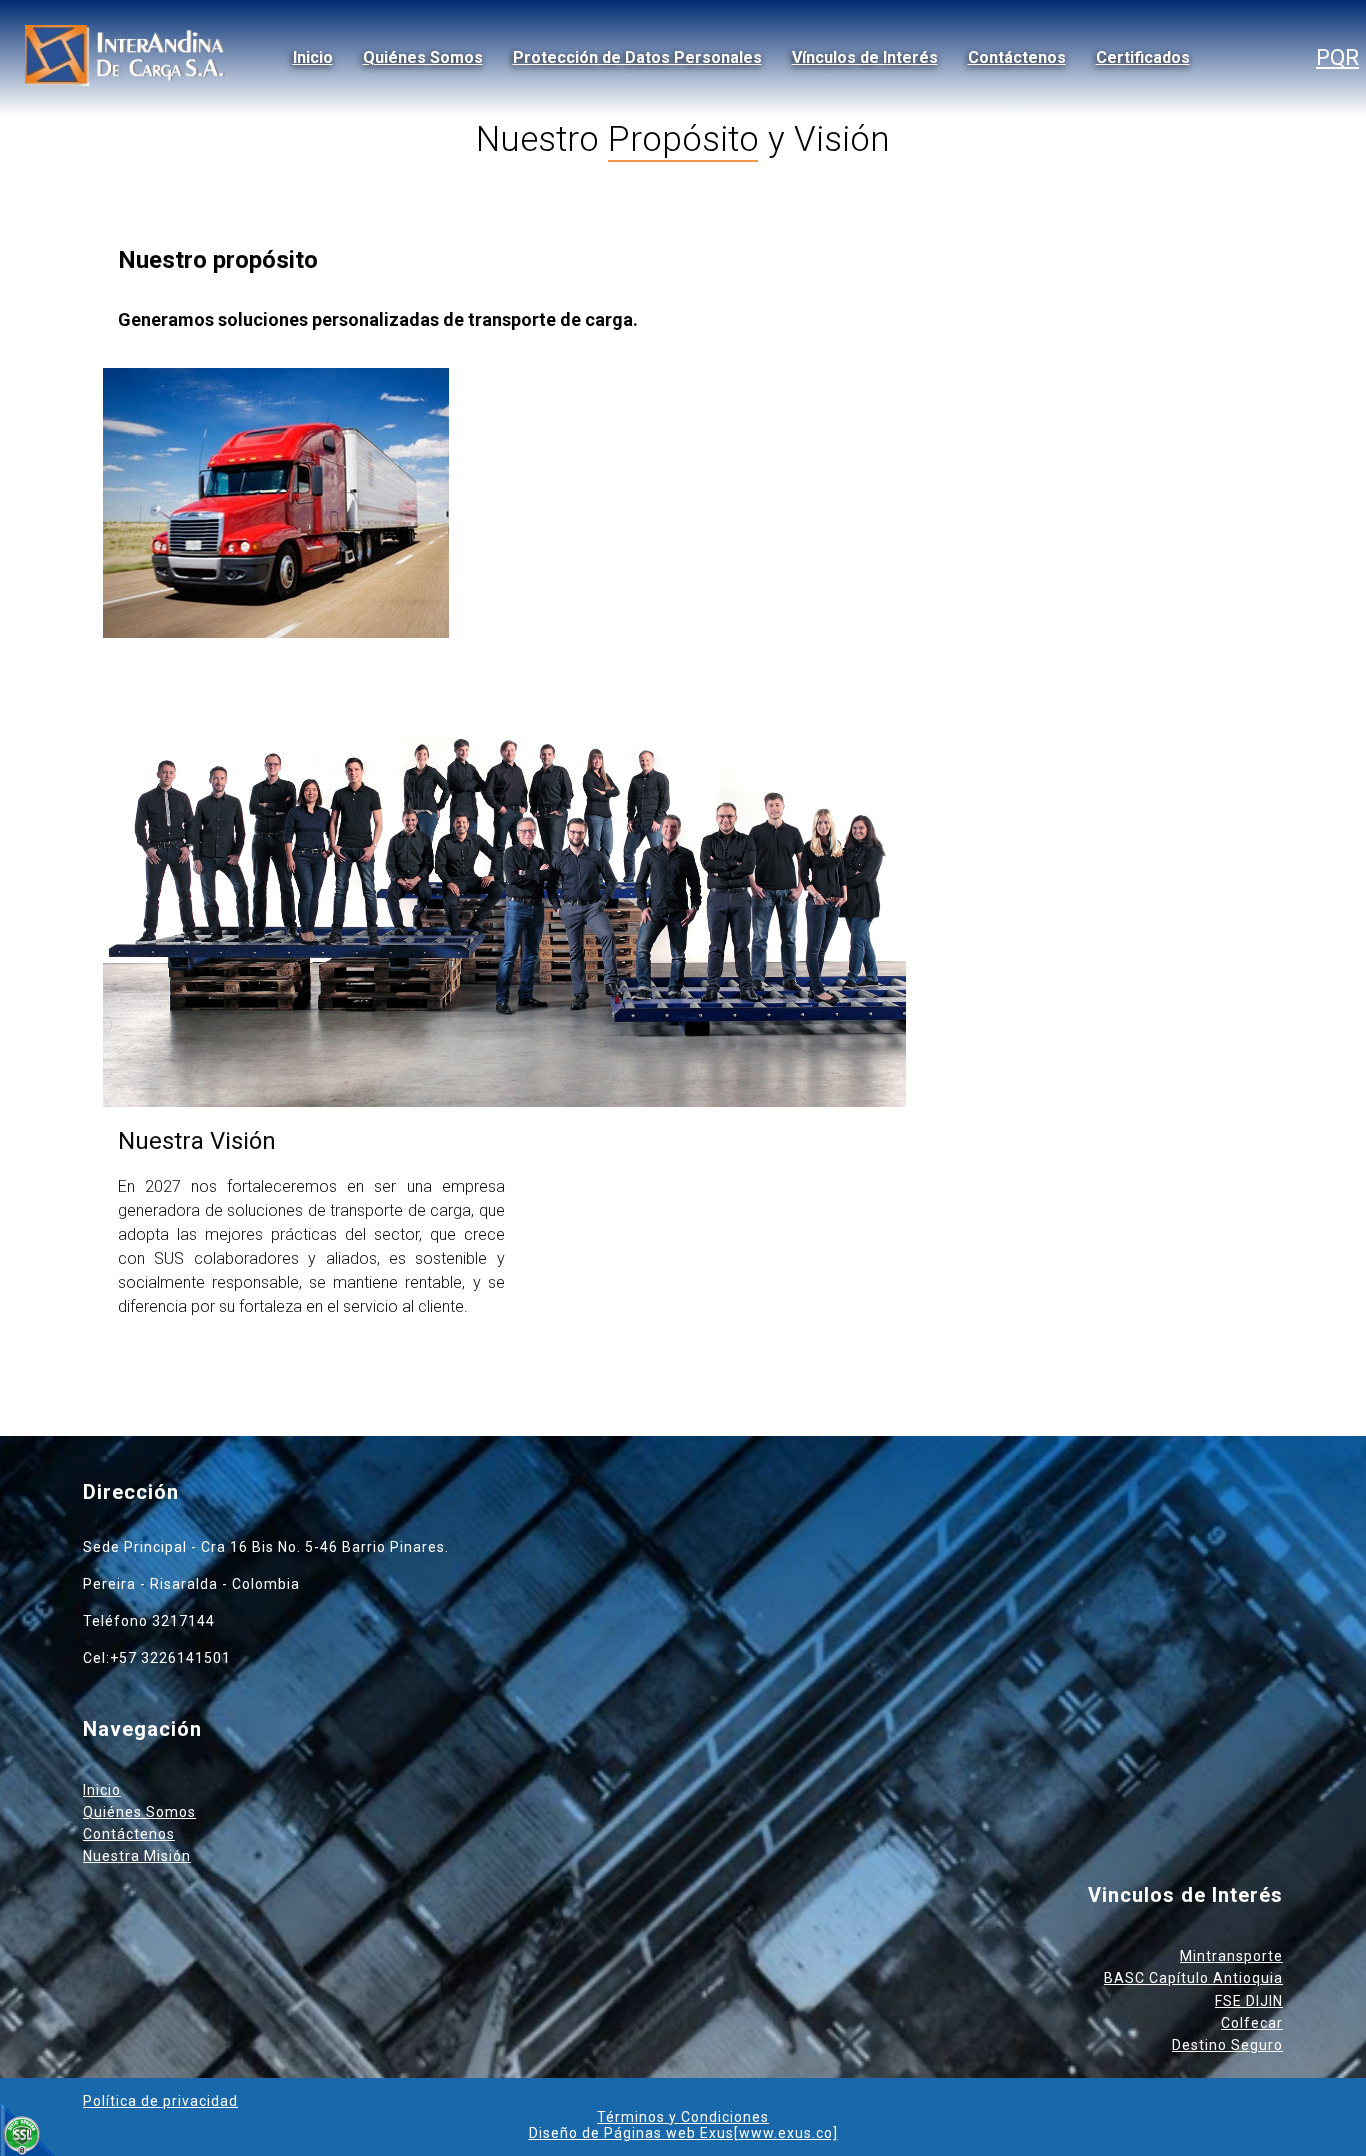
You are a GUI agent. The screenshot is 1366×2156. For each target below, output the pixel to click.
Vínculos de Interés (865, 57)
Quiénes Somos (423, 57)
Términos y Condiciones (683, 2117)
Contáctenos (1017, 57)
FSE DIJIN (1249, 2001)
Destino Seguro (1227, 2045)
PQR (1337, 57)
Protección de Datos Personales (637, 57)
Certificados (1143, 57)
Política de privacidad (160, 2101)
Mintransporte (1231, 1956)
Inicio (313, 57)
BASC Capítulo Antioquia (1193, 1978)
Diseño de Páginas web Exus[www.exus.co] (683, 2133)
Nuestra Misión (137, 1856)
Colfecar (1252, 2023)
